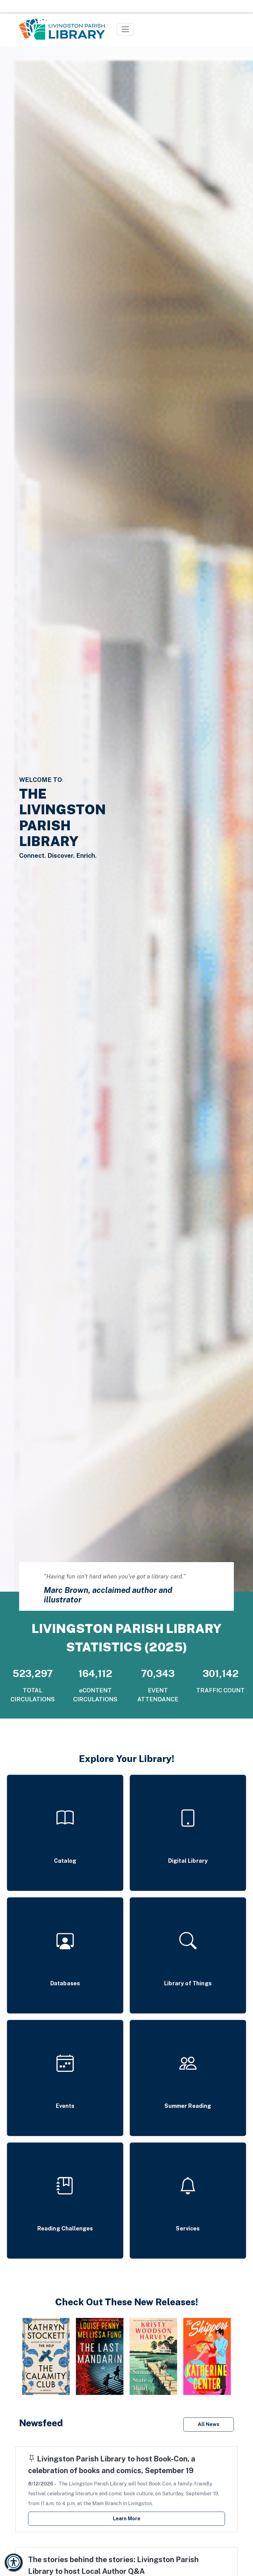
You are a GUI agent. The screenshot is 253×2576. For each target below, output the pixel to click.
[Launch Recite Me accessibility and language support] (14, 2562)
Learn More (127, 2519)
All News (209, 2424)
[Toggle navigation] (125, 29)
